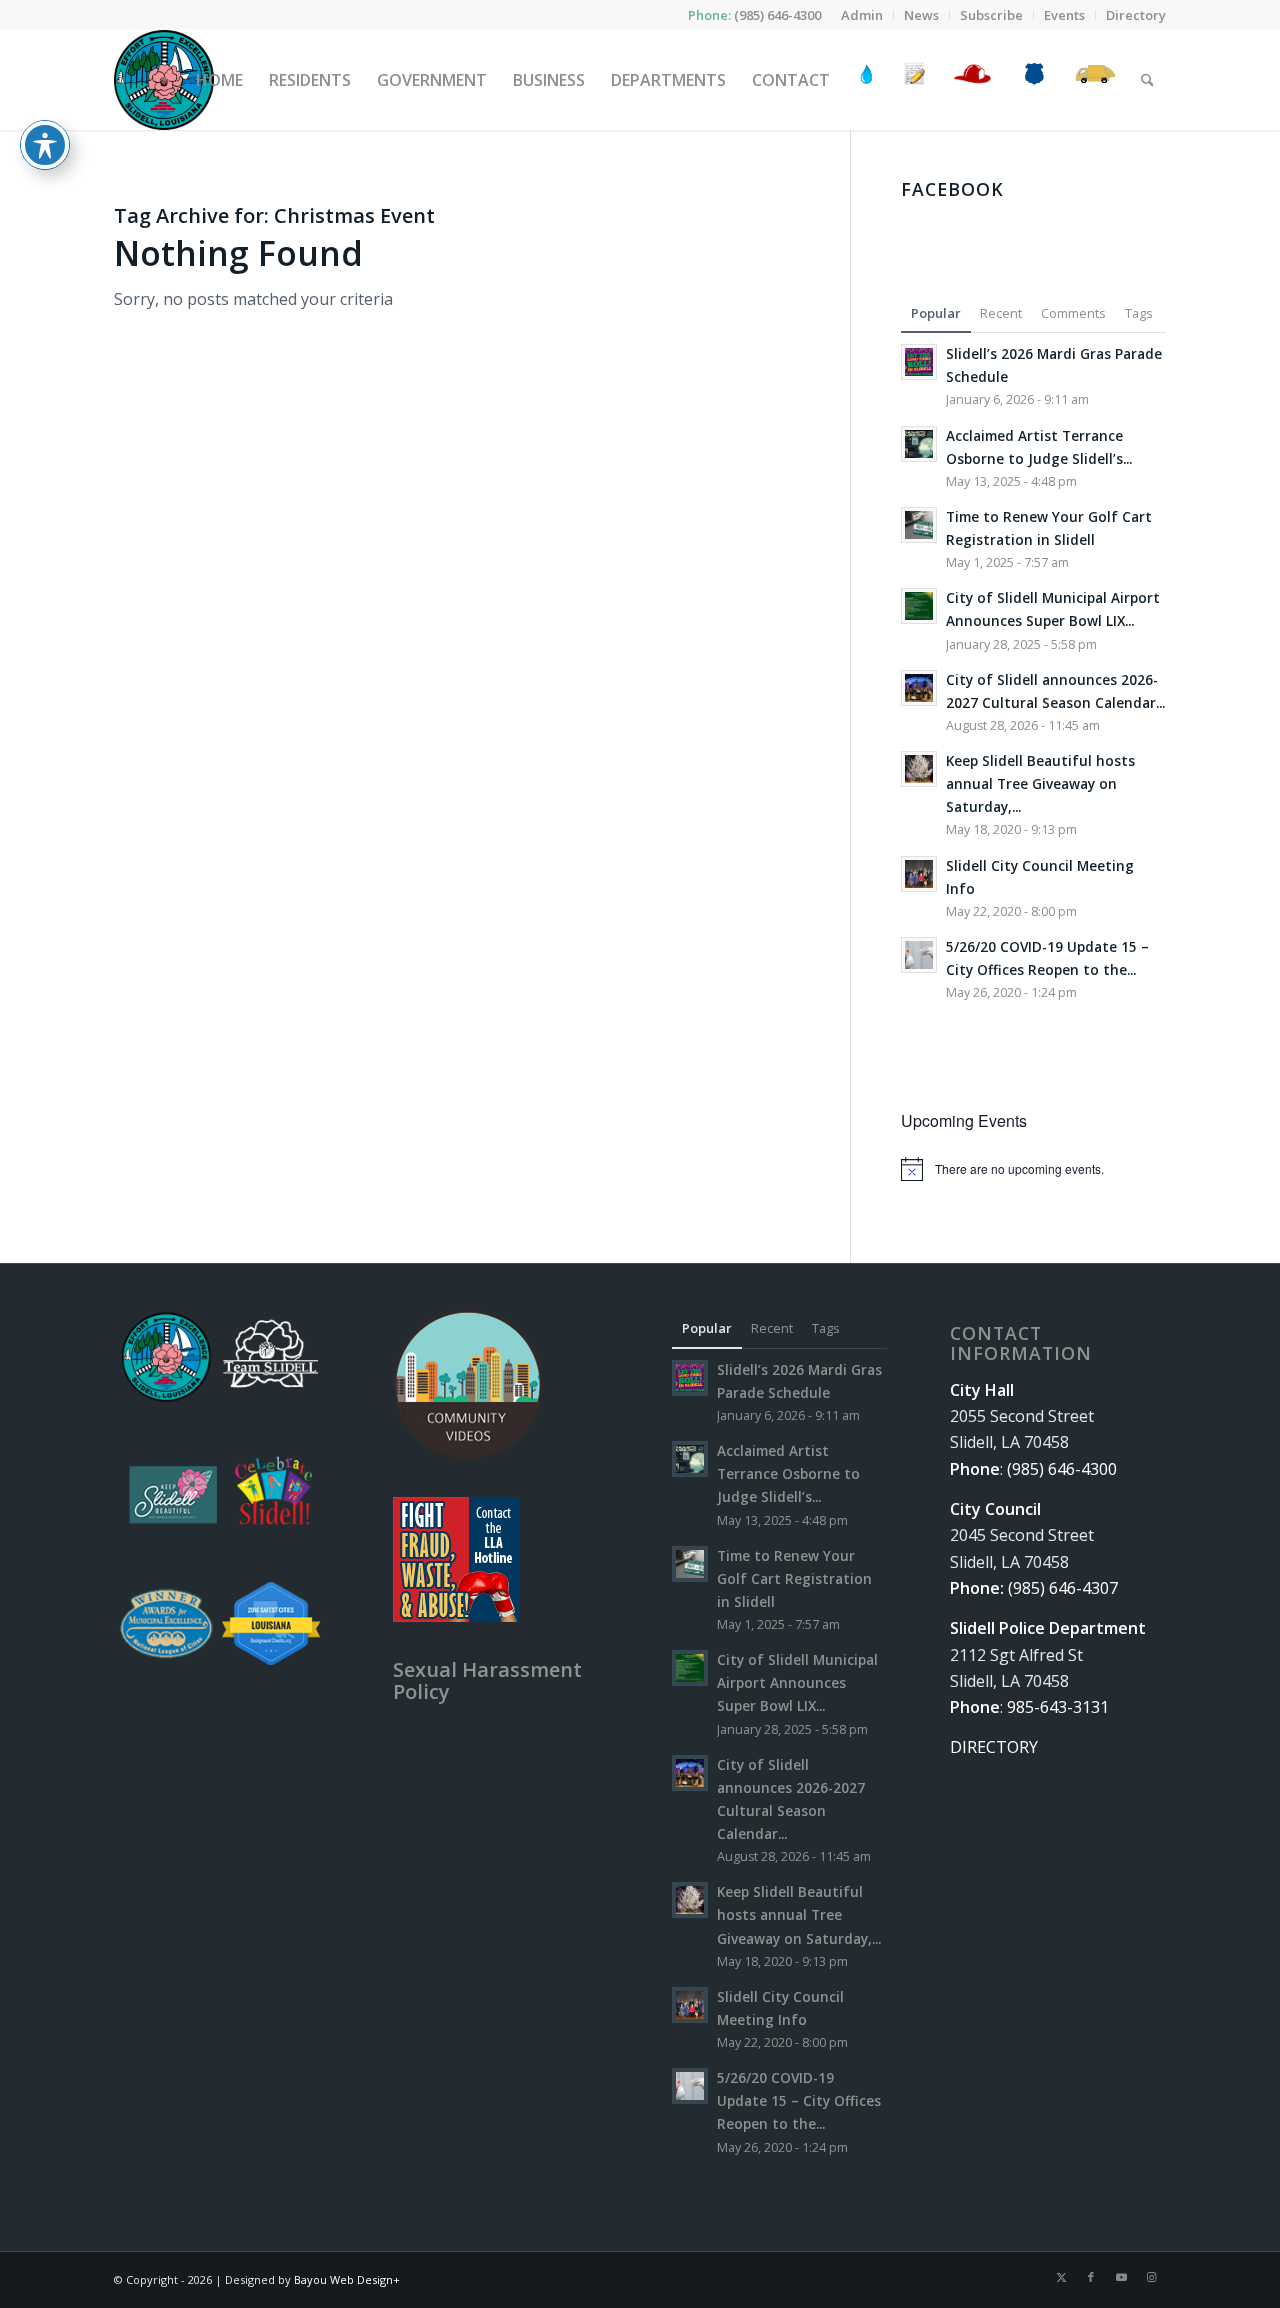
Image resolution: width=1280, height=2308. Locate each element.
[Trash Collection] (1095, 80)
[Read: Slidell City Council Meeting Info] (919, 874)
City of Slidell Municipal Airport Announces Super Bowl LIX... (797, 1682)
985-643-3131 (1058, 1707)
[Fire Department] (971, 80)
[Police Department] (1033, 80)
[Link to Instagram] (1151, 2277)
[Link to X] (1061, 2277)
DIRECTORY (994, 1747)
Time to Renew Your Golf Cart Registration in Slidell (794, 1578)
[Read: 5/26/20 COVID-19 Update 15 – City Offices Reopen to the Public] (919, 955)
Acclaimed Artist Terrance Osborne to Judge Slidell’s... (788, 1473)
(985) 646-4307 (1063, 1588)
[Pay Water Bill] (867, 80)
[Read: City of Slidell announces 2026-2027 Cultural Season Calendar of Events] (919, 688)
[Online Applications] (915, 80)
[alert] (1033, 1169)
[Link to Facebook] (1091, 2277)
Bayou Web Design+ (347, 2279)
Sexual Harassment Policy (487, 1680)
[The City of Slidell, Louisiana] (164, 80)
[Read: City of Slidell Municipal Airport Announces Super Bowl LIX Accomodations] (919, 606)
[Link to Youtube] (1121, 2277)
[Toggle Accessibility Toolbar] (45, 145)
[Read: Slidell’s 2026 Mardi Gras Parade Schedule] (919, 362)
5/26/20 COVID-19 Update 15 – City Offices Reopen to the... (799, 2100)
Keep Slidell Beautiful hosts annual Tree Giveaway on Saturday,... (1040, 783)
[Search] (1147, 80)
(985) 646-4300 (777, 15)
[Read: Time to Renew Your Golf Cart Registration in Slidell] (919, 525)
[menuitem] (862, 15)
